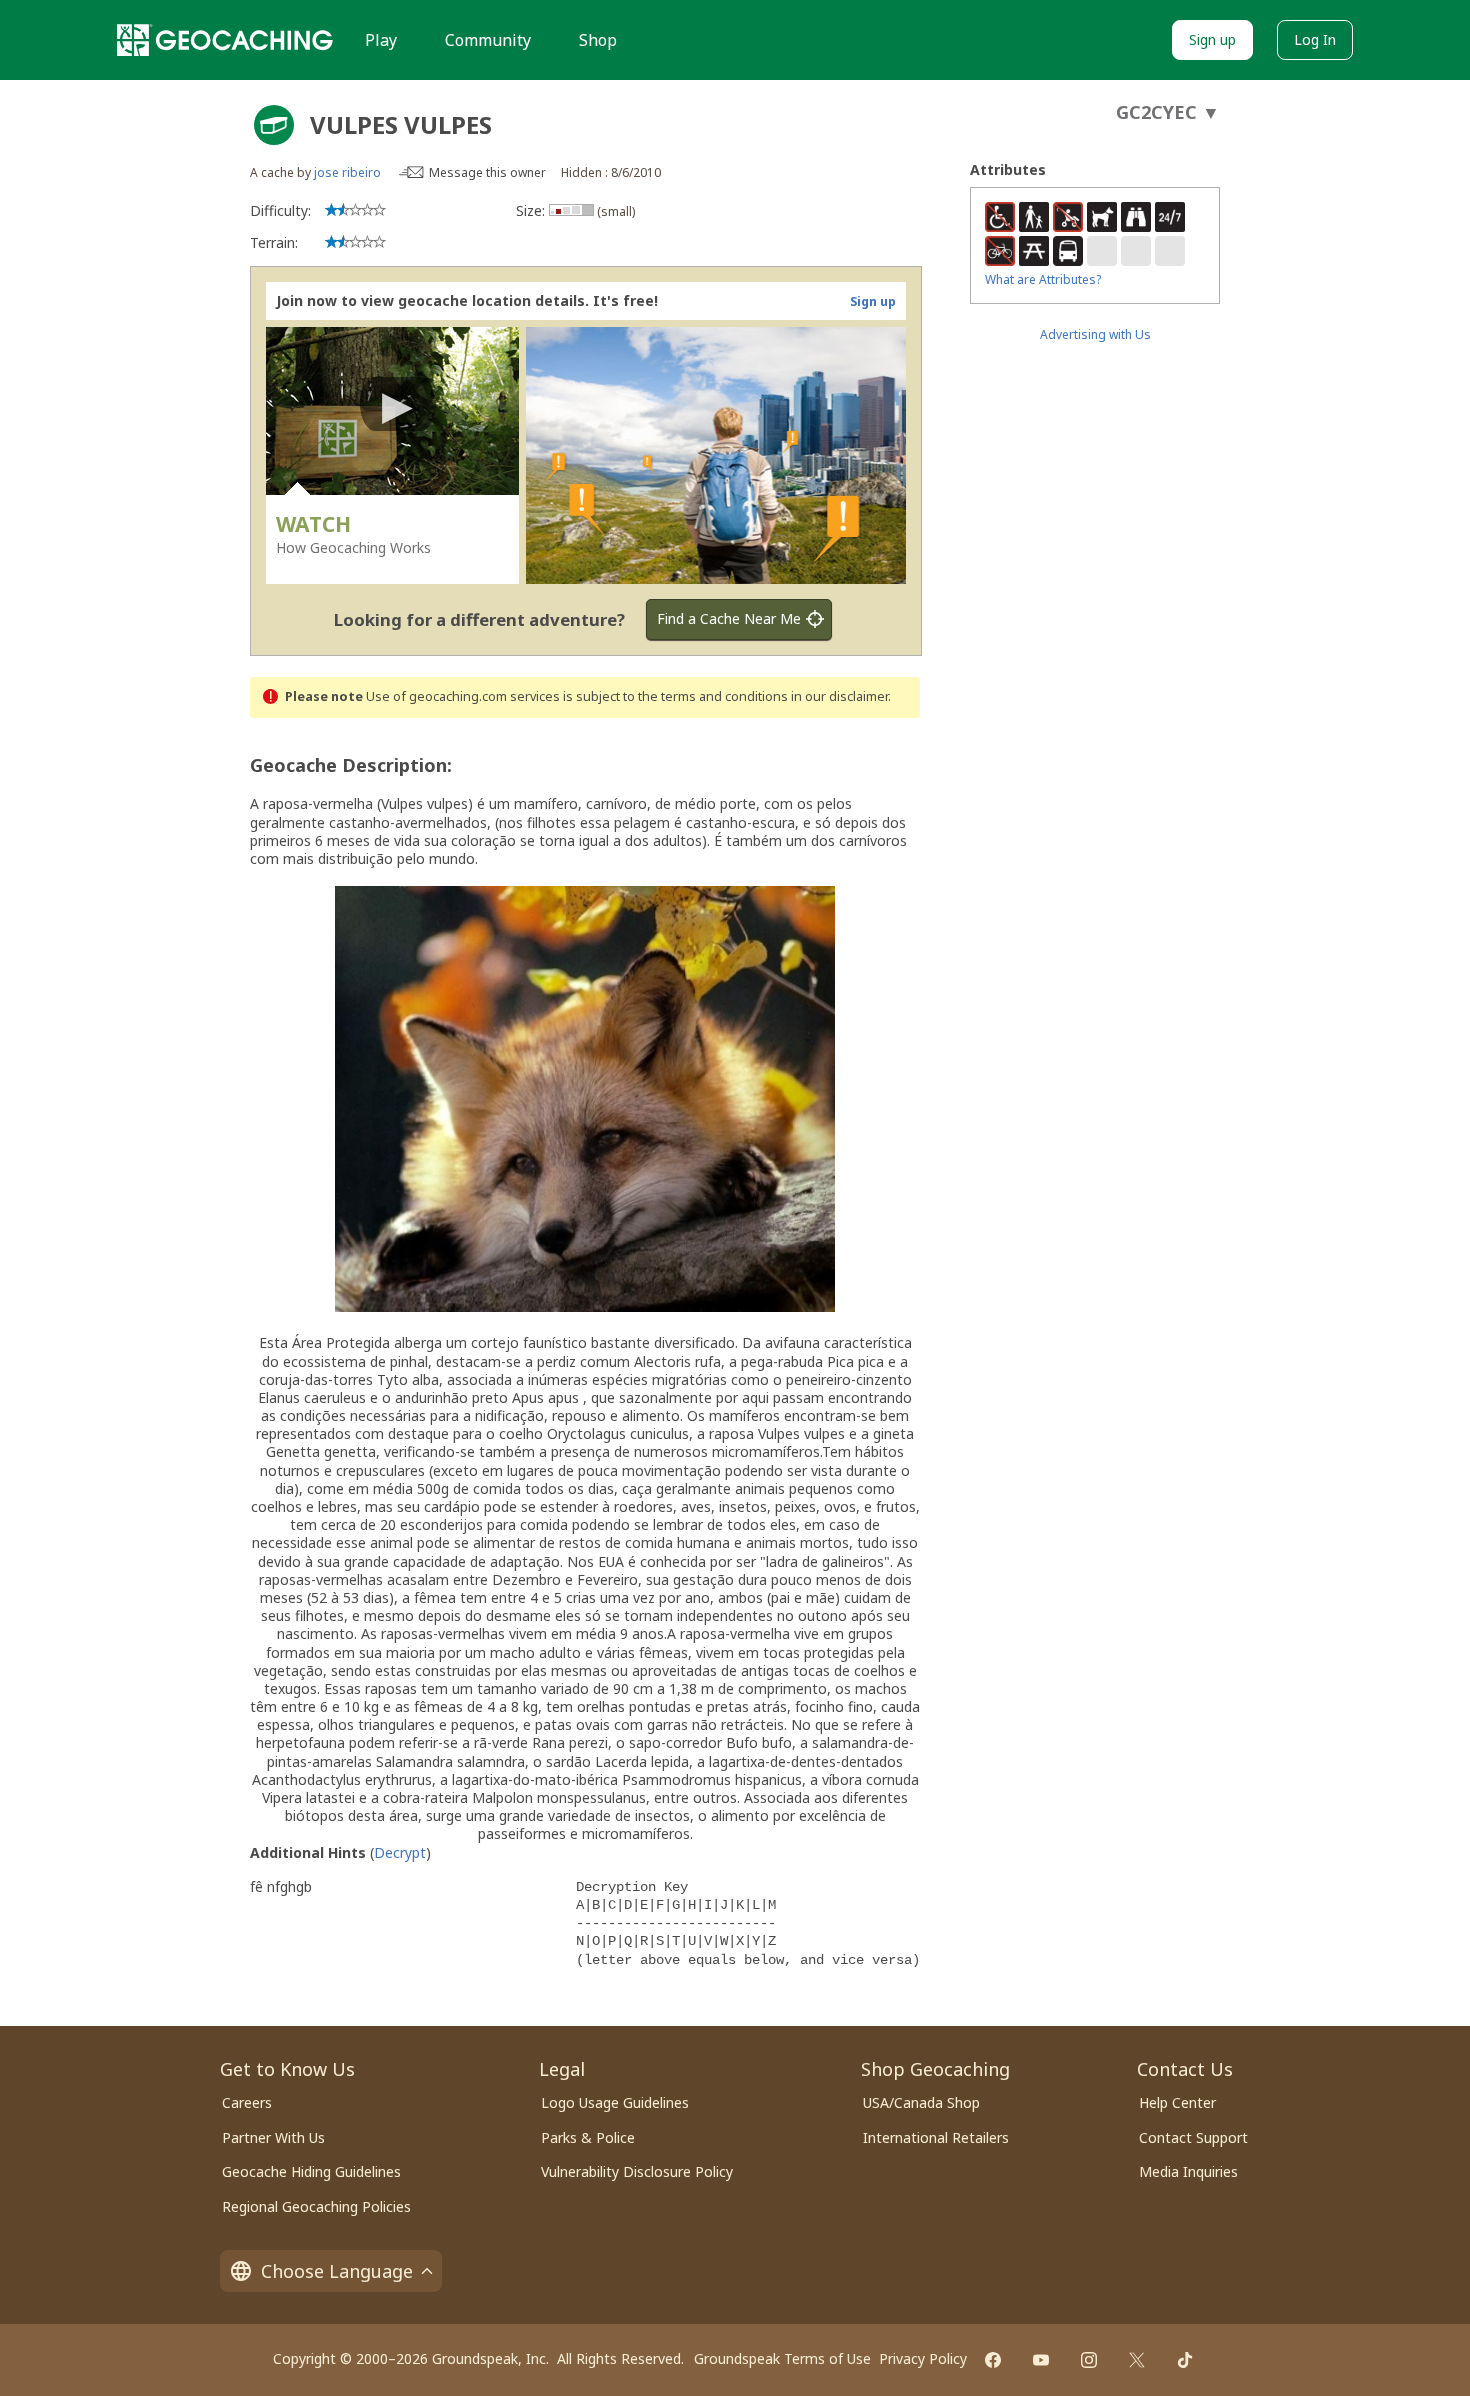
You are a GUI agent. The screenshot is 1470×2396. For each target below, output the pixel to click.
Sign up (1212, 39)
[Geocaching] (225, 40)
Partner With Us (273, 2137)
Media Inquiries (1188, 2171)
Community (488, 40)
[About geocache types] (274, 125)
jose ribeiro (347, 172)
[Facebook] (993, 2360)
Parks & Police (588, 2137)
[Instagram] (1089, 2360)
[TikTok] (1185, 2360)
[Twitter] (1137, 2360)
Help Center (1177, 2102)
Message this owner (487, 172)
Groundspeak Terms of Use (782, 2358)
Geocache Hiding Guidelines (311, 2171)
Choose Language (337, 2271)
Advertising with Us (1095, 334)
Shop (598, 40)
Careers (247, 2102)
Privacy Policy (923, 2358)
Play (381, 40)
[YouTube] (1041, 2360)
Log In (1315, 39)
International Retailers (936, 2137)
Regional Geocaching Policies (316, 2206)
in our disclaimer (839, 696)
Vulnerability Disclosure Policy (637, 2171)
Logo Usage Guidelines (615, 2102)
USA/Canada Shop (921, 2102)
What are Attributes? (1043, 279)
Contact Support (1193, 2137)
